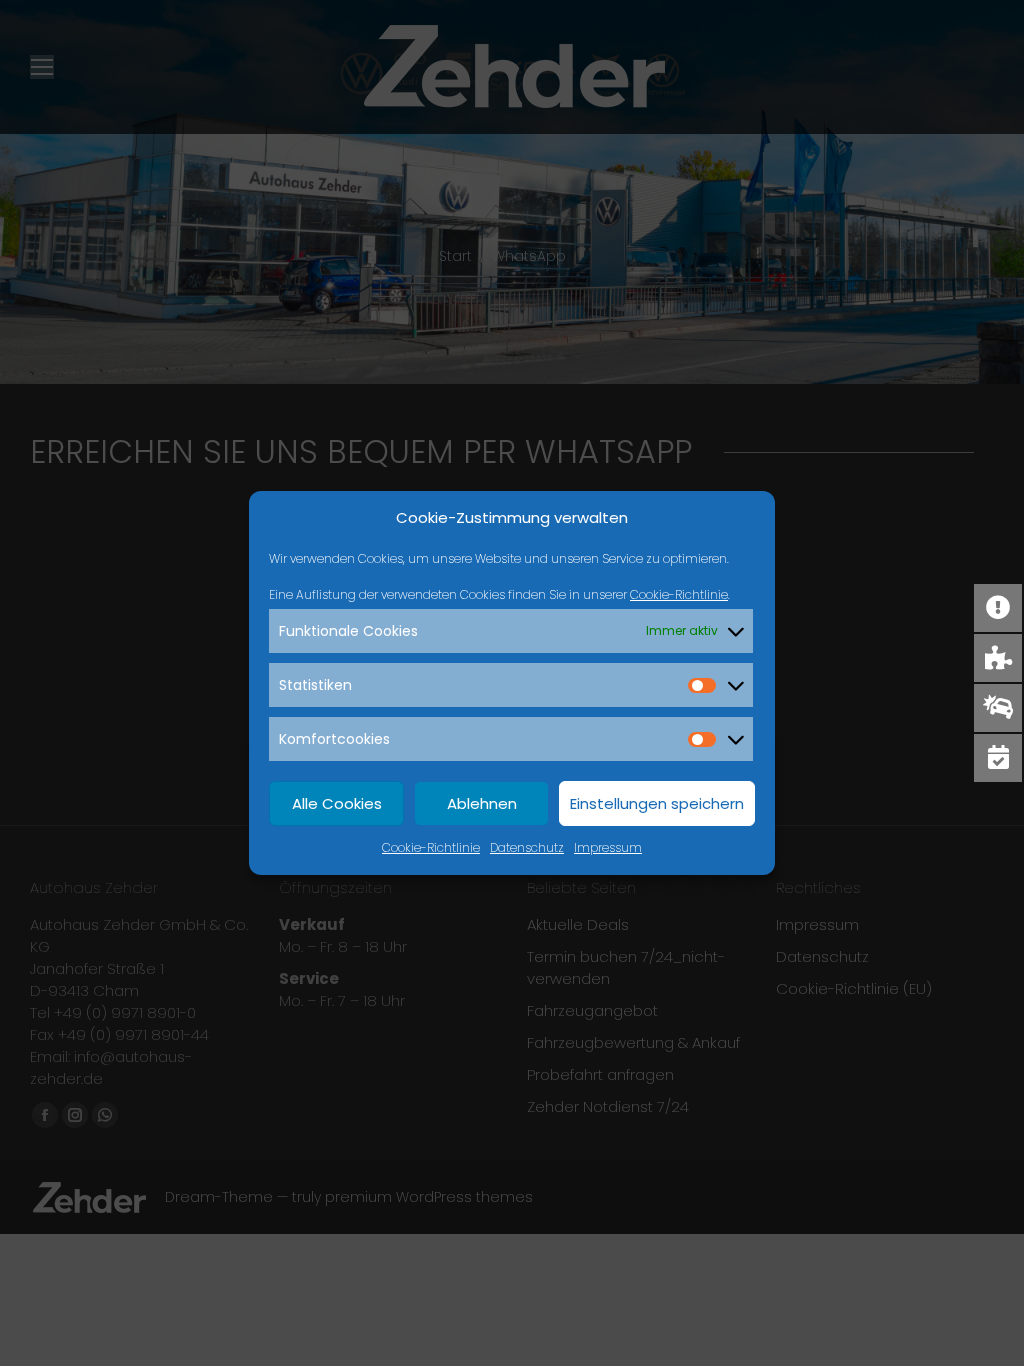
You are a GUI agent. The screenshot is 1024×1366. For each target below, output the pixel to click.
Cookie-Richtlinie (679, 594)
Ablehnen (482, 803)
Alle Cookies (337, 803)
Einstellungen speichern (657, 803)
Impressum (608, 847)
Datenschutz (527, 847)
